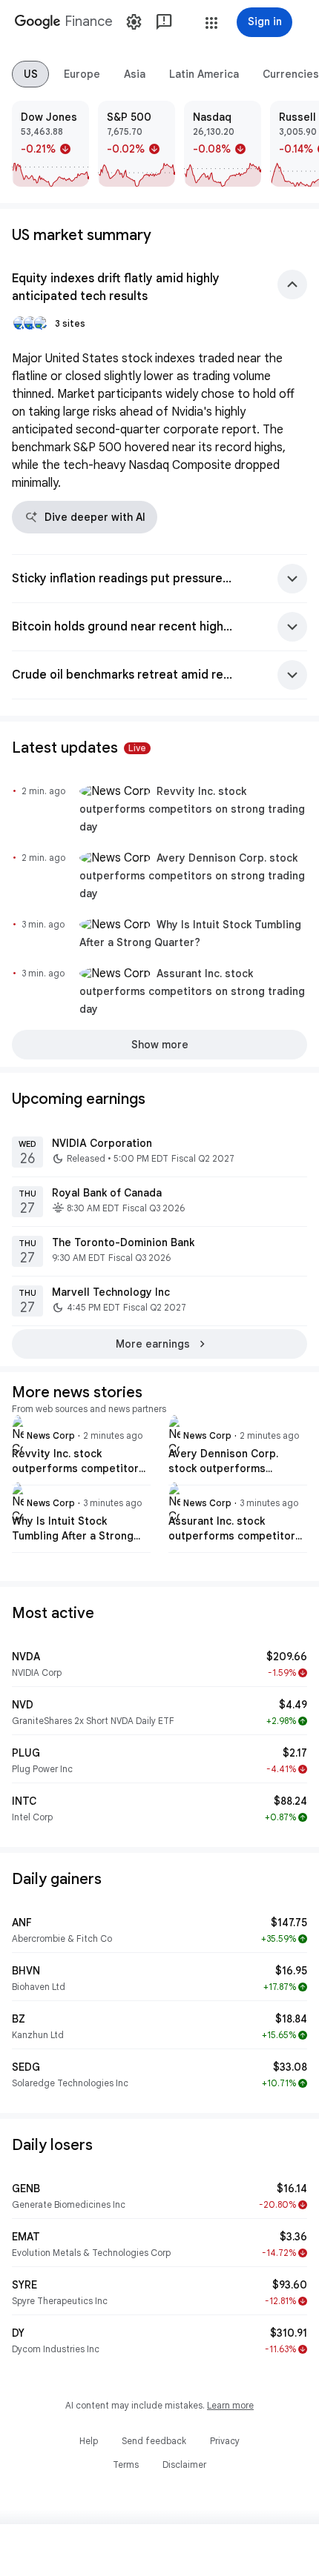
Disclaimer (184, 2464)
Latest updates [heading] (79, 748)
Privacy (225, 2441)
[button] (211, 23)
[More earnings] (159, 1344)
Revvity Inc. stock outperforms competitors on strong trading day (192, 809)
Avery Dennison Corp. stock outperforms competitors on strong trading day (192, 876)
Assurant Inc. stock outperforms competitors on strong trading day (192, 991)
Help (89, 2441)
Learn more (230, 2405)
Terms (126, 2464)
